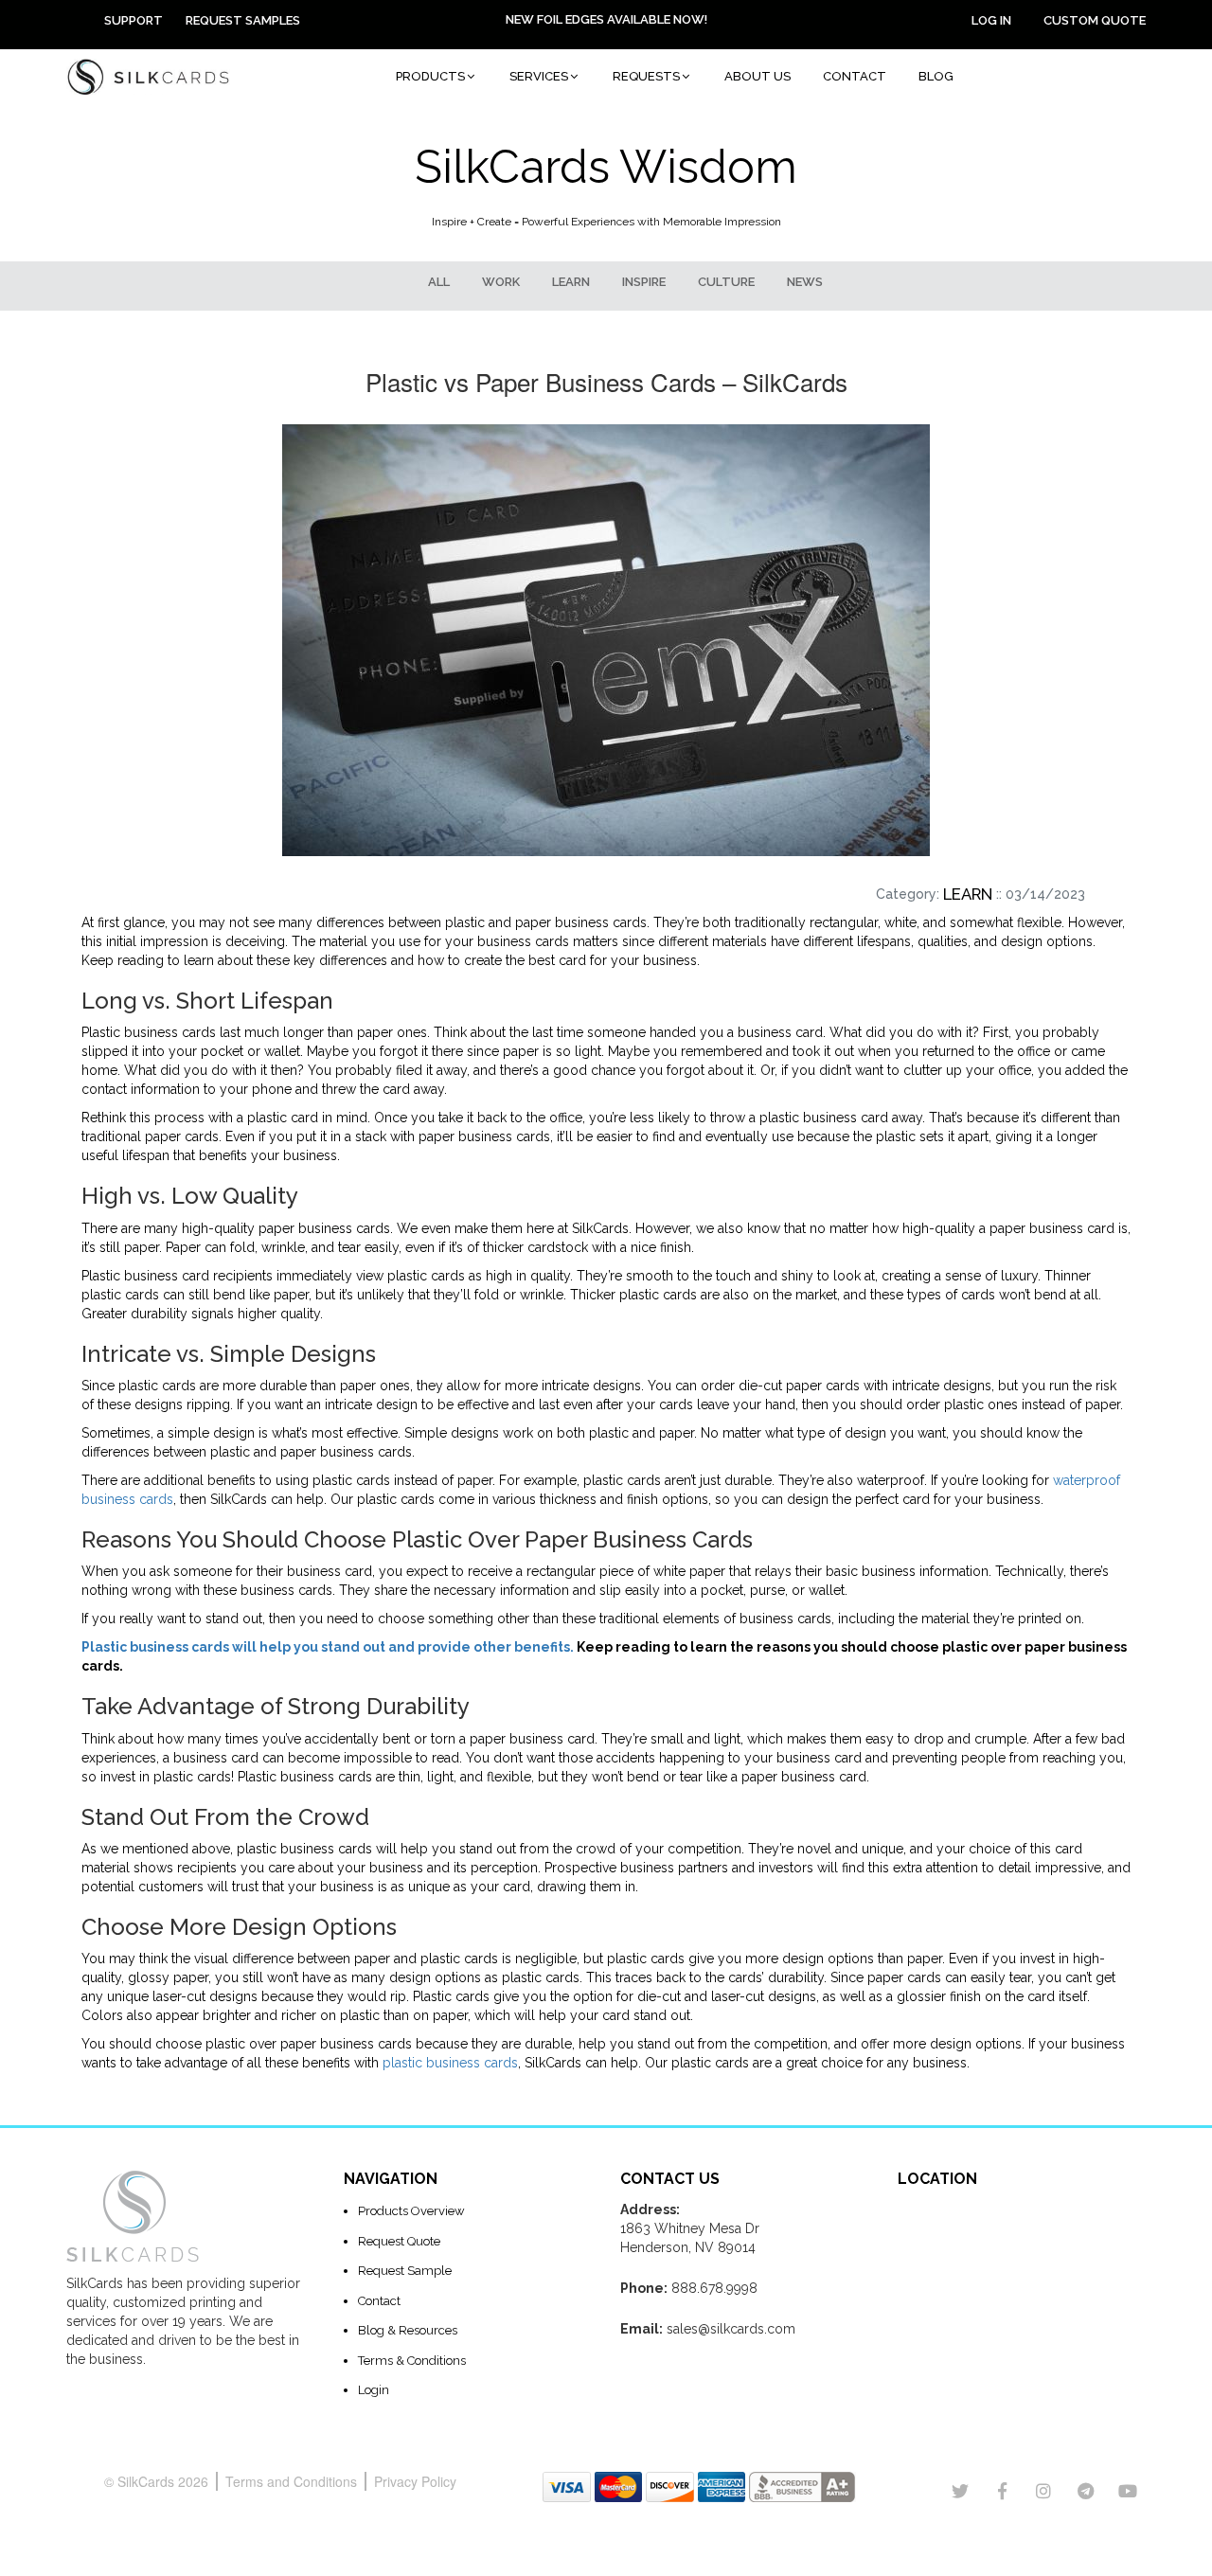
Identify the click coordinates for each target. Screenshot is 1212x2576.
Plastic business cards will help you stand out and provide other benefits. (328, 1647)
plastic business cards (450, 2063)
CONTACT (855, 76)
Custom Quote (1095, 20)
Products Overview (411, 2211)
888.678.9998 (714, 2288)
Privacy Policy (415, 2481)
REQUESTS (646, 76)
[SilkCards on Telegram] (1086, 2491)
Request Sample (405, 2271)
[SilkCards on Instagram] (1043, 2491)
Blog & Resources (408, 2330)
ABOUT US (757, 76)
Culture (726, 282)
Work (501, 282)
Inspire (644, 282)
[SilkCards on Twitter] (960, 2491)
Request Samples (243, 20)
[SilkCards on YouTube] (1128, 2491)
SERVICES (539, 76)
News (805, 282)
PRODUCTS (430, 76)
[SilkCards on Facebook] (1002, 2491)
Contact (379, 2301)
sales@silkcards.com (731, 2329)
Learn (571, 282)
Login (374, 2390)
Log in (991, 20)
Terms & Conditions (412, 2361)
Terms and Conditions (291, 2481)
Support (134, 20)
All (439, 282)
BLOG (936, 76)
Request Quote (399, 2241)
